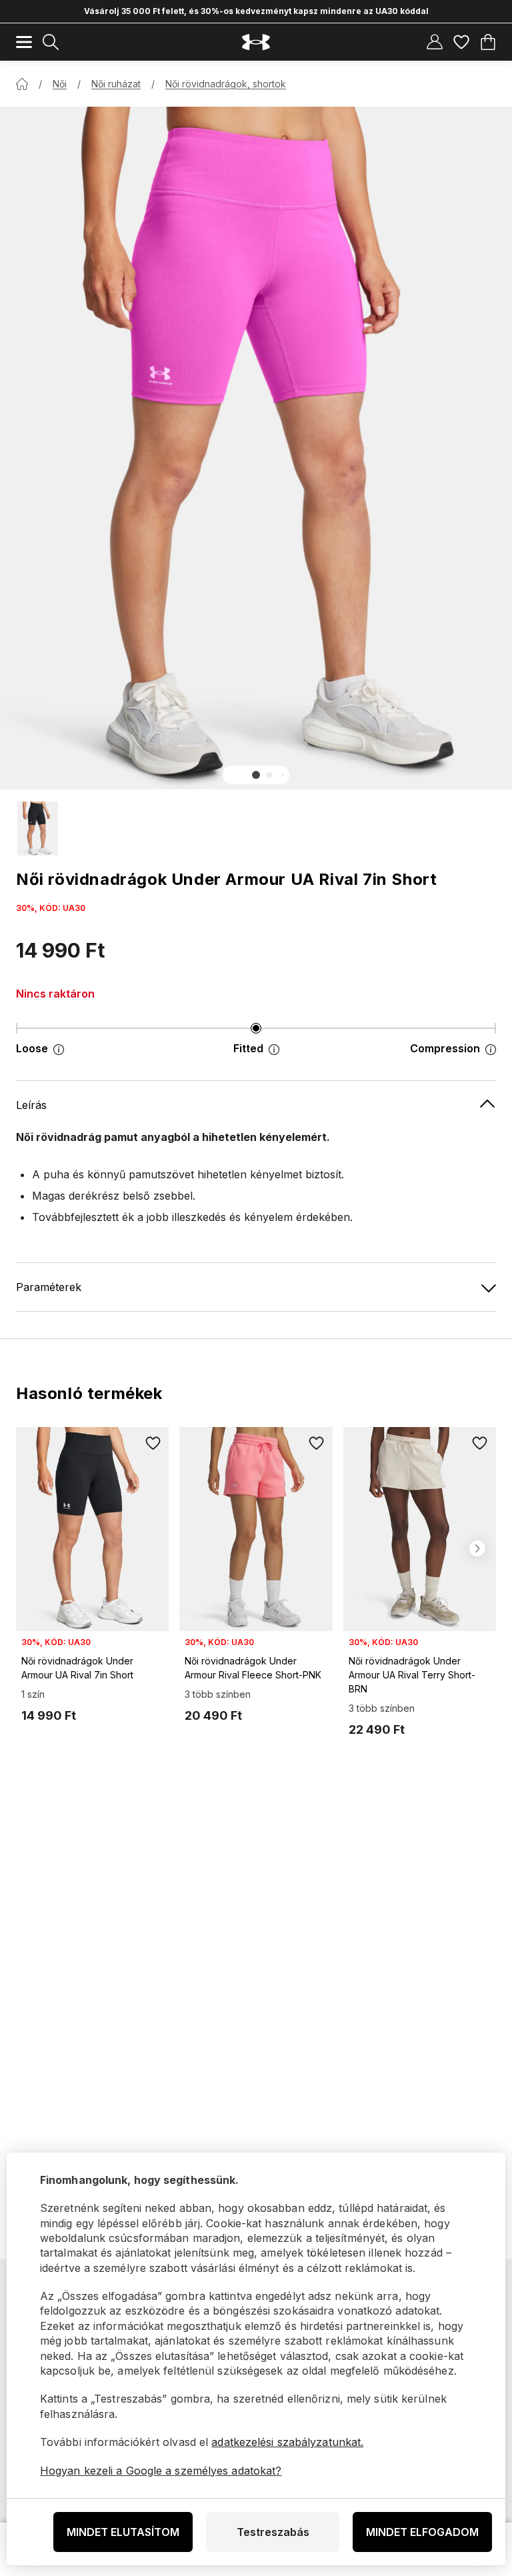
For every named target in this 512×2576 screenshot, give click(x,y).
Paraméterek (49, 1287)
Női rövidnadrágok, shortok (226, 84)
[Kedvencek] (461, 42)
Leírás (31, 1105)
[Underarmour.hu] (256, 42)
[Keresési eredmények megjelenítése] (51, 42)
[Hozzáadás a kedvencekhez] (153, 1443)
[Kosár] (488, 42)
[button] (256, 775)
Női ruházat (116, 84)
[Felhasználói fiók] (435, 42)
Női (60, 84)
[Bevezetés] (22, 84)
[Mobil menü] (24, 42)
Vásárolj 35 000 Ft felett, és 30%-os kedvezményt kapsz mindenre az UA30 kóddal (256, 11)
